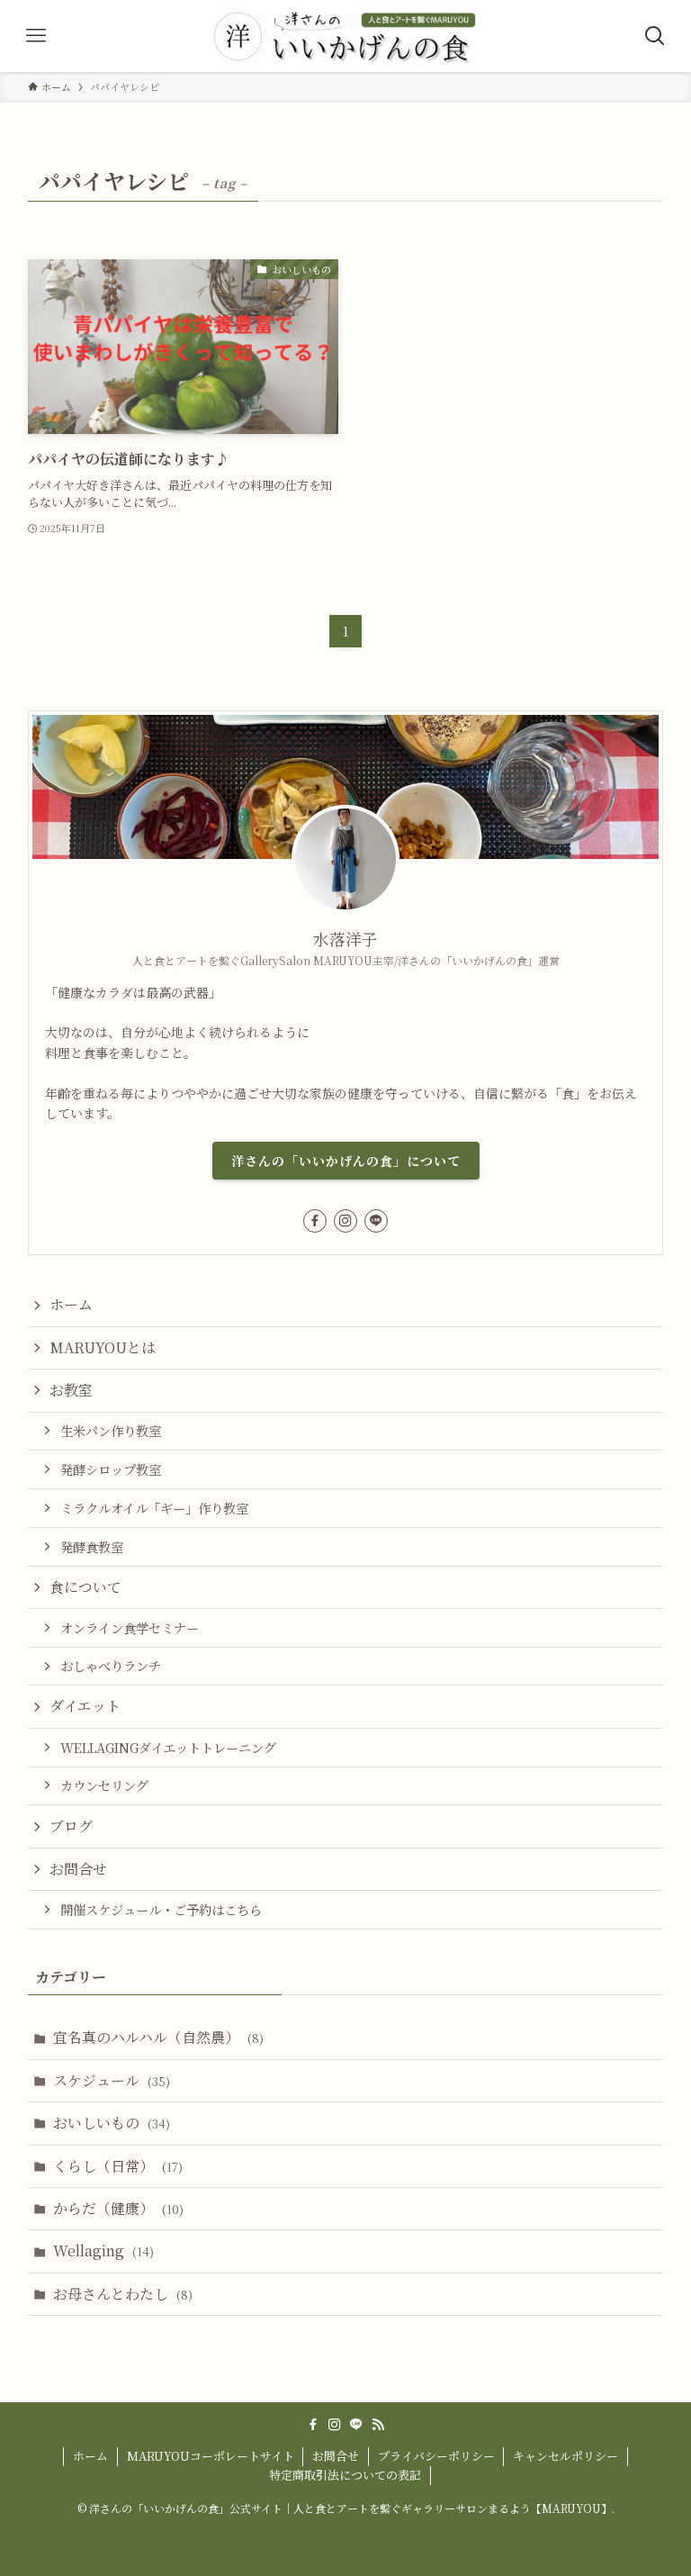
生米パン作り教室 (111, 1430)
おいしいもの (112, 2123)
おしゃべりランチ (111, 1665)
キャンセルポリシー (565, 2456)
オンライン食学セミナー (130, 1627)
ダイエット (85, 1706)
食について (85, 1587)
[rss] (378, 2425)
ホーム (71, 1304)
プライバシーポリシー (436, 2456)
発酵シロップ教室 (111, 1469)
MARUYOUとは (103, 1347)
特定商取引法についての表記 (345, 2475)
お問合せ (78, 1869)
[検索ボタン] (655, 36)
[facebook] (315, 1221)
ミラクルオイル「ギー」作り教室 (154, 1508)
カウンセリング (104, 1785)
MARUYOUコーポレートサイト (211, 2456)
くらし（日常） (118, 2166)
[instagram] (345, 1221)
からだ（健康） (118, 2208)
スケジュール (112, 2080)
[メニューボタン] (36, 36)
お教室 (71, 1390)
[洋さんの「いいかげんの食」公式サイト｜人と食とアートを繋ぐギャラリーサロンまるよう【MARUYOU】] (345, 36)
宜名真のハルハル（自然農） (158, 2037)
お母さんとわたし (123, 2294)
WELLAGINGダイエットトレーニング (168, 1747)
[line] (376, 1221)
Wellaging (103, 2251)
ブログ (71, 1826)
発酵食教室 (92, 1546)
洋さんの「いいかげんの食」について (346, 1161)
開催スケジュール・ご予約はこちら (161, 1909)
